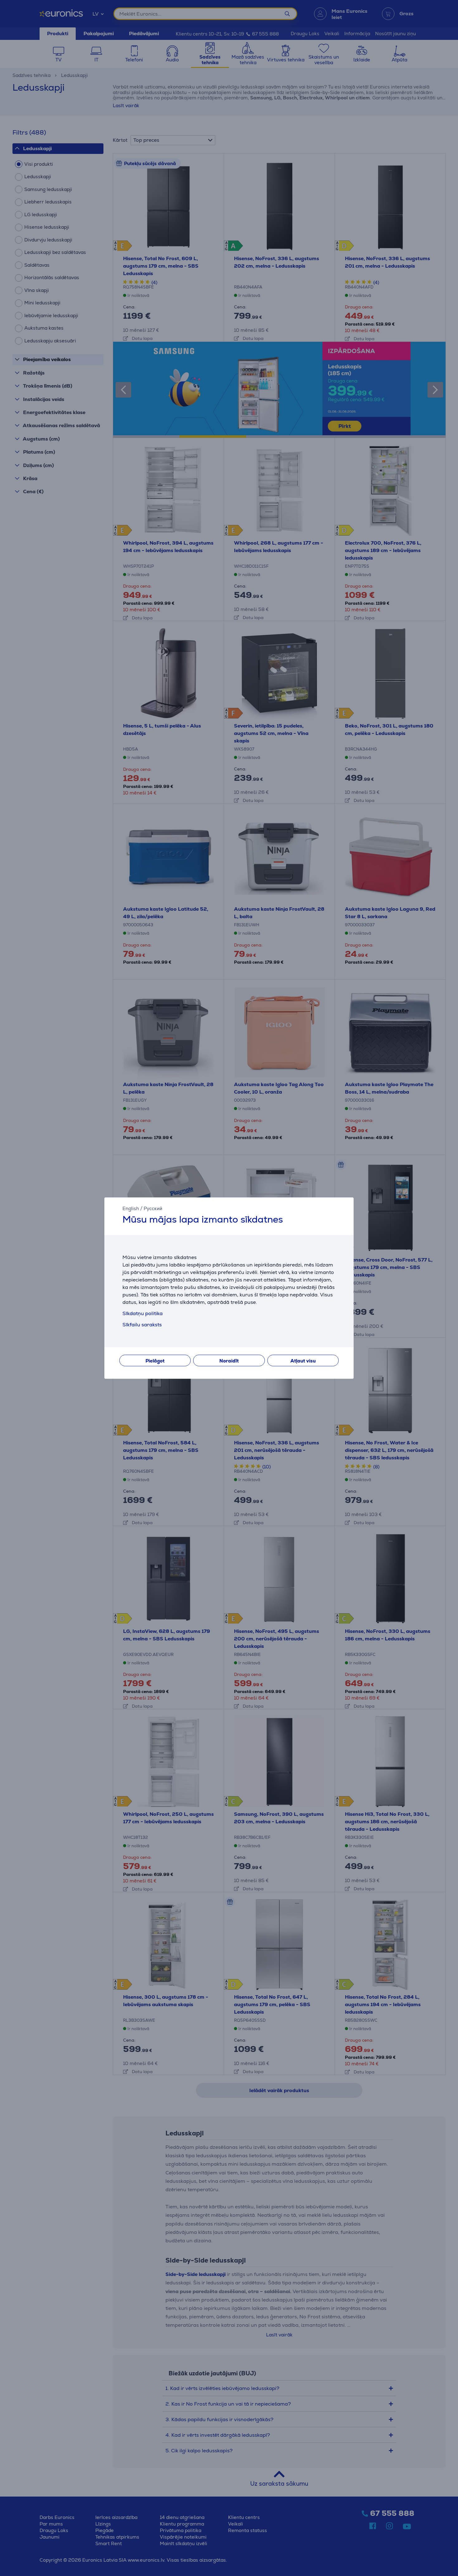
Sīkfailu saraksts (142, 1325)
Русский (153, 1208)
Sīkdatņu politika (143, 1313)
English (131, 1208)
